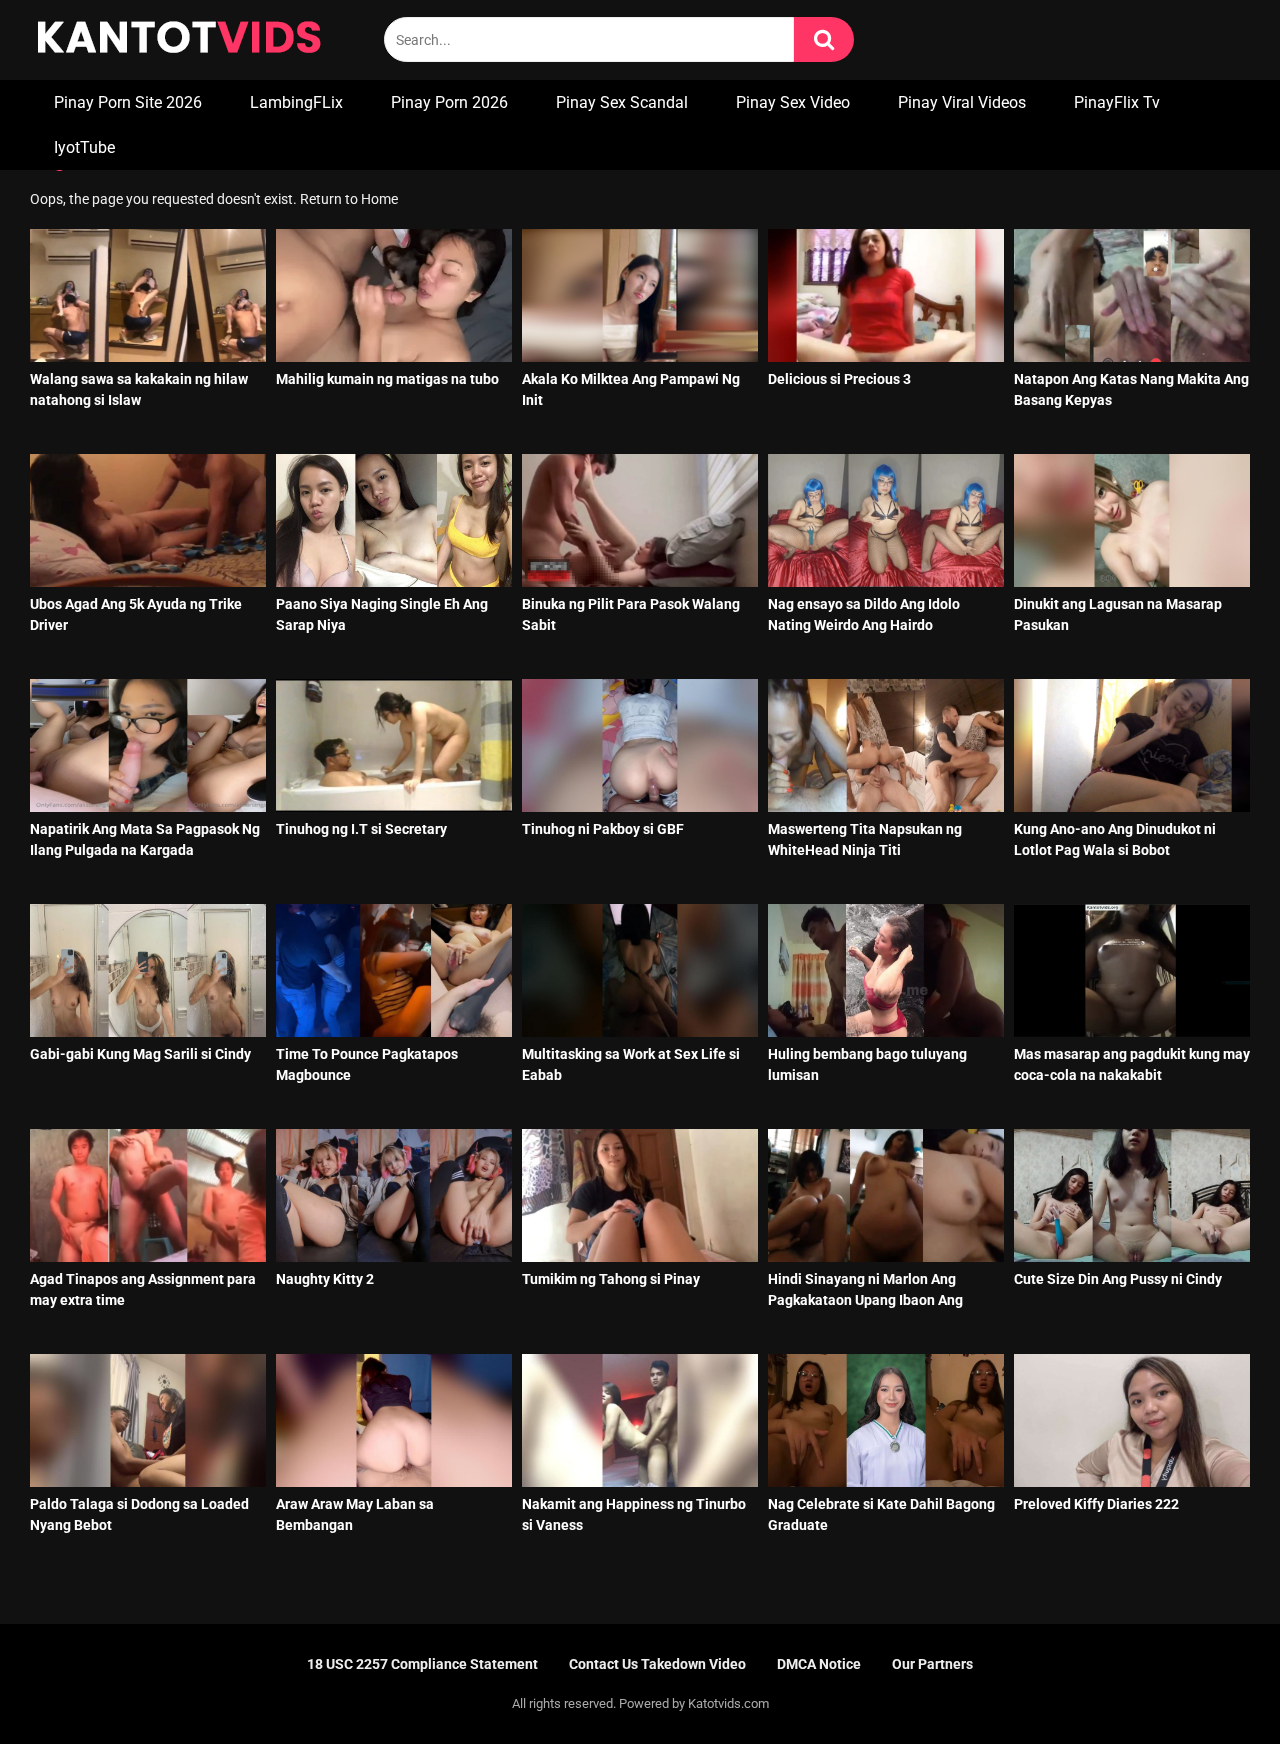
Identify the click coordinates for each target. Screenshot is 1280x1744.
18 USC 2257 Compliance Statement (422, 1664)
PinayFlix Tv (1117, 102)
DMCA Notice (819, 1664)
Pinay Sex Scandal (622, 102)
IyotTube (84, 147)
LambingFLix (296, 102)
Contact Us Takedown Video (657, 1664)
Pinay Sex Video (793, 102)
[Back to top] (1213, 1683)
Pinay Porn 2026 (449, 102)
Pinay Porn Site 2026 (128, 102)
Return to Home (349, 199)
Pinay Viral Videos (962, 102)
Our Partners (932, 1664)
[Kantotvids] (179, 40)
